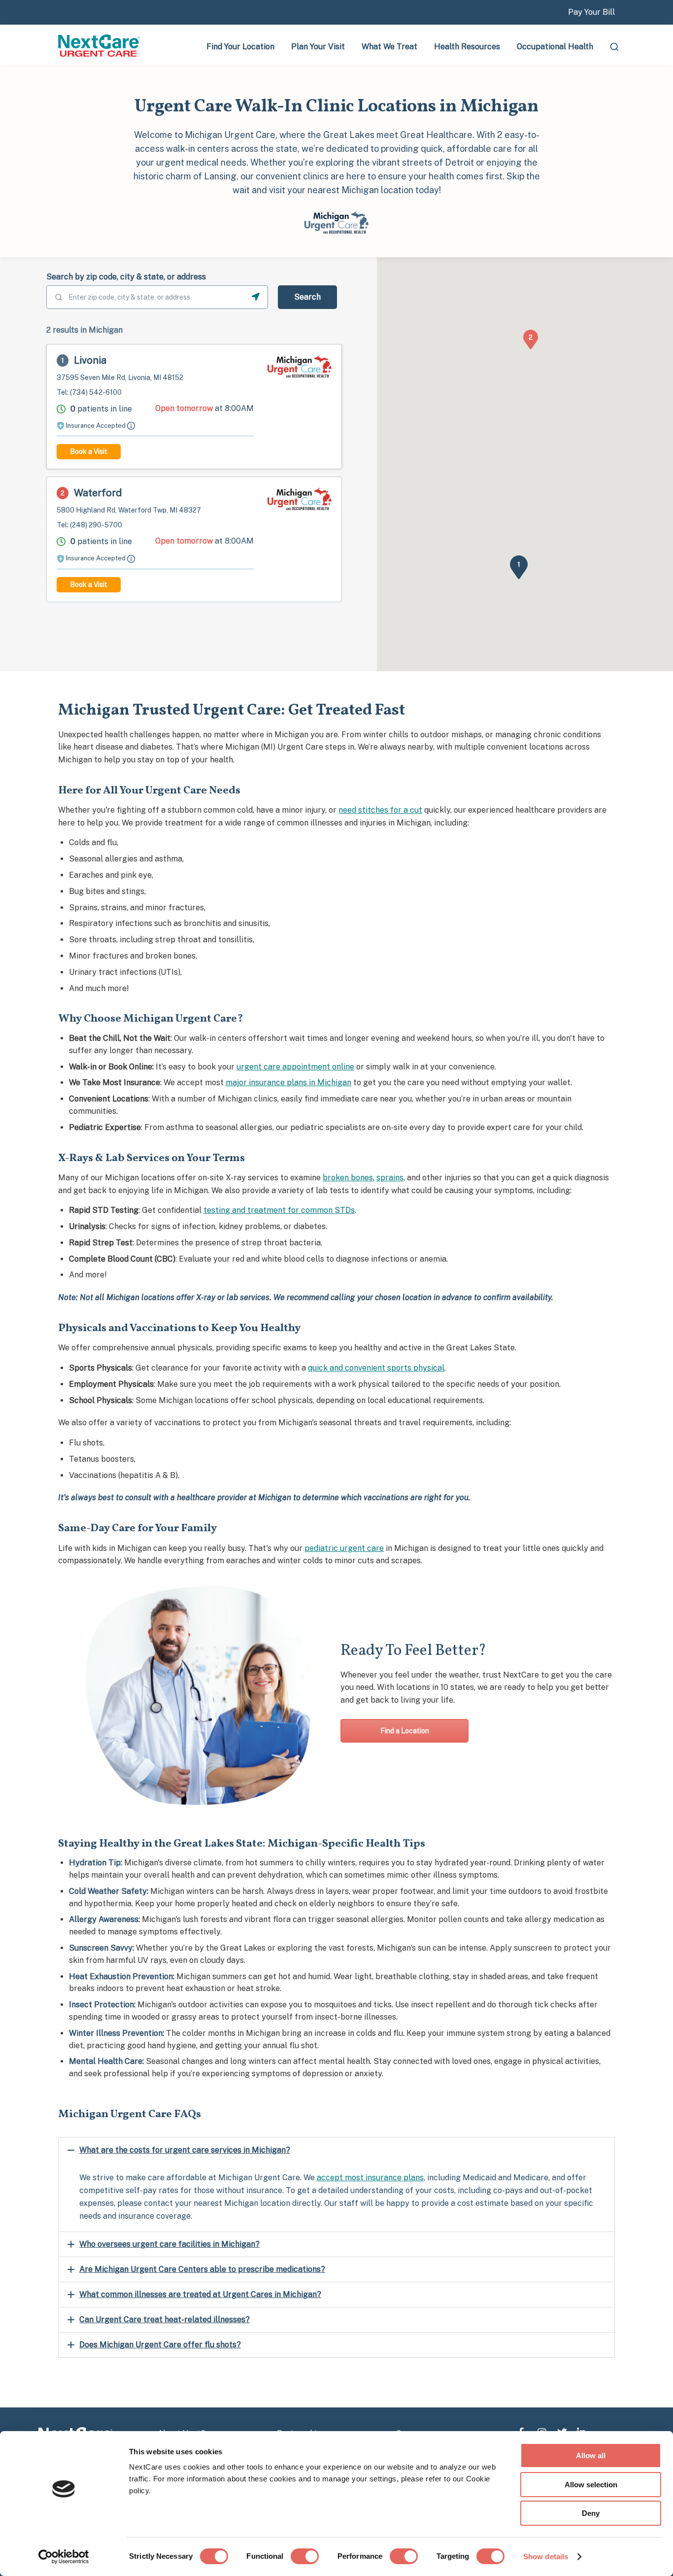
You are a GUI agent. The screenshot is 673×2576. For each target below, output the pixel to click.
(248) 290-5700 (96, 525)
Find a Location (405, 1731)
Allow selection (591, 2485)
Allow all (591, 2456)
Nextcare (100, 46)
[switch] (305, 2556)
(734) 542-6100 (96, 392)
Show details (546, 2557)
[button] (519, 564)
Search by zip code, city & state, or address (126, 277)
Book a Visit (89, 451)
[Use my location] (256, 297)
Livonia (90, 360)
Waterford (98, 493)
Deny (591, 2513)
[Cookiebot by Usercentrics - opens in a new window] (64, 2557)
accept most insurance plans (370, 2178)
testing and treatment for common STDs (279, 1210)
